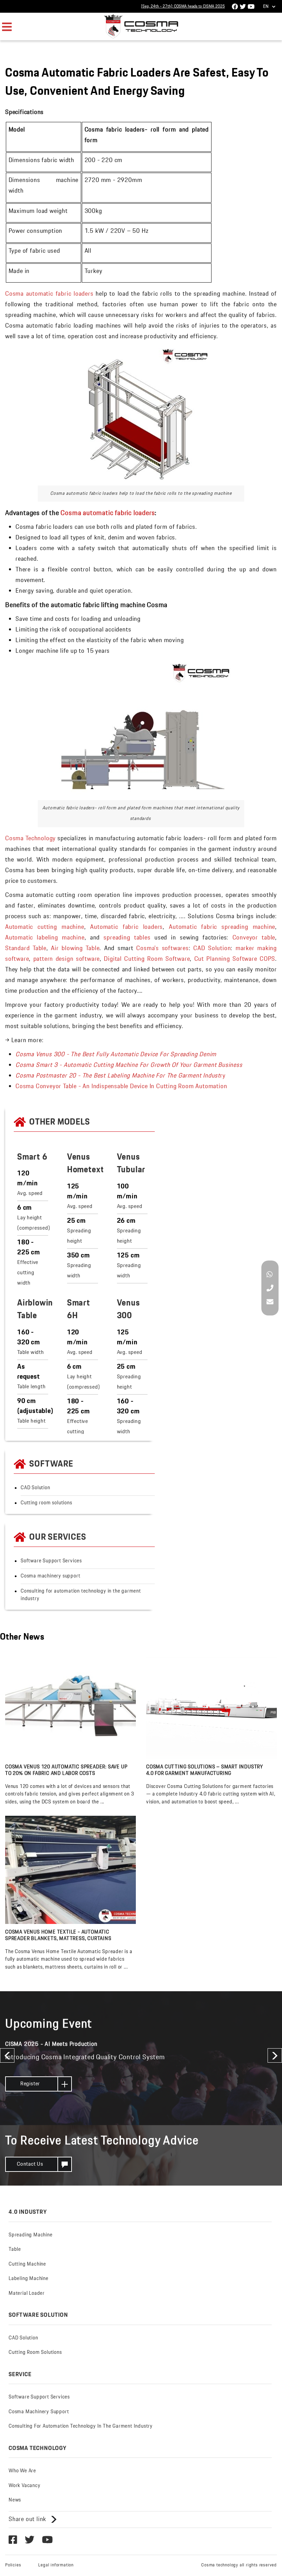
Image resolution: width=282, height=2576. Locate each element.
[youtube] (235, 7)
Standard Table (26, 948)
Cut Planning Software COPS (235, 959)
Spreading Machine (31, 2235)
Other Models (60, 1122)
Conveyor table (254, 938)
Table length (31, 1387)
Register (30, 2084)
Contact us (30, 2164)
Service (20, 2374)
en (266, 7)
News (15, 2500)
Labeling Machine (29, 2279)
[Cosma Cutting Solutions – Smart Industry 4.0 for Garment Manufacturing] (211, 1705)
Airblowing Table (37, 1309)
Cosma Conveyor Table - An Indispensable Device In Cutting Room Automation (121, 1086)
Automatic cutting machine (45, 927)
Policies (13, 2565)
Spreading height (79, 1236)
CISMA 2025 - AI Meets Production (51, 2044)
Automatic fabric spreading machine (222, 927)
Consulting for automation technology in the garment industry (81, 1595)
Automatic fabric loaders (126, 927)
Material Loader (27, 2293)
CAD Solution (212, 948)
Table (15, 2249)
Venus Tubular (131, 1164)
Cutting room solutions (46, 1503)
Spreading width (79, 1271)
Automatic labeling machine (45, 938)
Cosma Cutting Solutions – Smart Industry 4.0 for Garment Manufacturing (205, 1771)
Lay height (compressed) (34, 1223)
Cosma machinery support (50, 1576)
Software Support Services (51, 1561)
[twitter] (30, 2540)
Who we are (22, 2471)
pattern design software (67, 959)
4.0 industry (28, 2212)
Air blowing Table (75, 948)
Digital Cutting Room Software (147, 959)
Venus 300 (128, 1309)
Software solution (38, 2315)
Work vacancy (25, 2486)
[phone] (270, 1289)
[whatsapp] (270, 1275)
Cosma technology (38, 2448)
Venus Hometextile (90, 1164)
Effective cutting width (28, 1273)
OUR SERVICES (58, 1537)
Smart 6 (32, 1157)
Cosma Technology (30, 839)
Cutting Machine (27, 2264)
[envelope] (270, 1303)
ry (121, 1076)
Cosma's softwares (162, 948)
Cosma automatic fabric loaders (49, 294)
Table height (31, 1421)
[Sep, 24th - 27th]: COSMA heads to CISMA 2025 (183, 6)
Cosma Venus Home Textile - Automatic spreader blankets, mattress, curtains (58, 1936)
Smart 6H (79, 1309)
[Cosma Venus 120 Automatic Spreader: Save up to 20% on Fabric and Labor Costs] (70, 1705)
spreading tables (127, 938)
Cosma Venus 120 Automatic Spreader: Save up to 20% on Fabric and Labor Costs (66, 1771)
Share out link (27, 2519)
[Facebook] (13, 2540)
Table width (31, 1352)
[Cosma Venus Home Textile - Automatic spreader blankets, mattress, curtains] (70, 1870)
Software (51, 1464)
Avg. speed (30, 1193)
